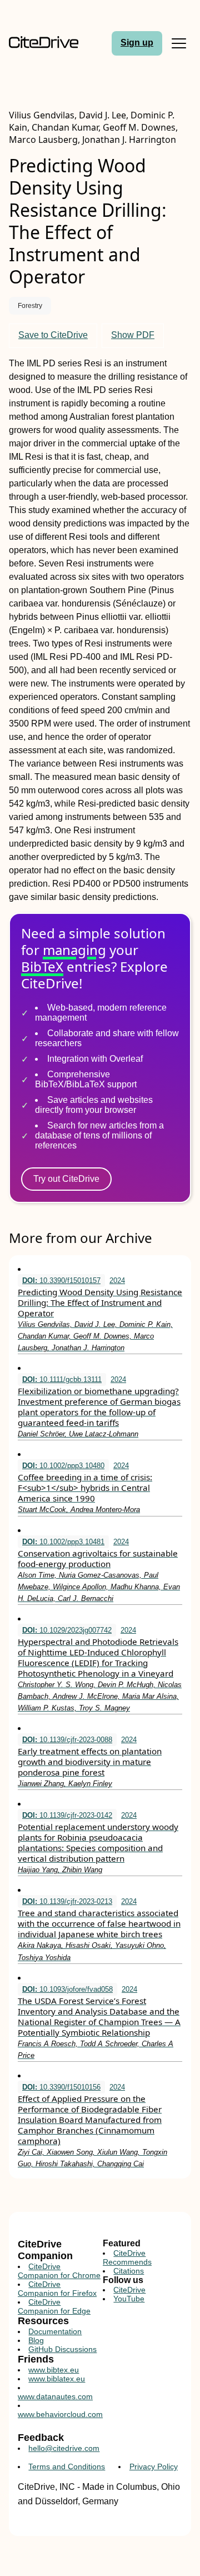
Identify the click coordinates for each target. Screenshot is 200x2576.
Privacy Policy (154, 2466)
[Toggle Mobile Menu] (179, 43)
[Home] (44, 43)
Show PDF (133, 335)
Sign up (137, 43)
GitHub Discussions (62, 2349)
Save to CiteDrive (53, 335)
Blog (36, 2340)
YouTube (129, 2299)
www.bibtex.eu (54, 2370)
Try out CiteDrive (66, 1179)
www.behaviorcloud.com (60, 2414)
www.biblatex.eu (57, 2379)
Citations (129, 2271)
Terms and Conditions (67, 2466)
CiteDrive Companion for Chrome (59, 2271)
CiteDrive (129, 2290)
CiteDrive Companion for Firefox (57, 2289)
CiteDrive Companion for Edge (54, 2306)
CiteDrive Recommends (127, 2257)
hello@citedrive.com (64, 2448)
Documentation (55, 2331)
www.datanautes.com (55, 2396)
